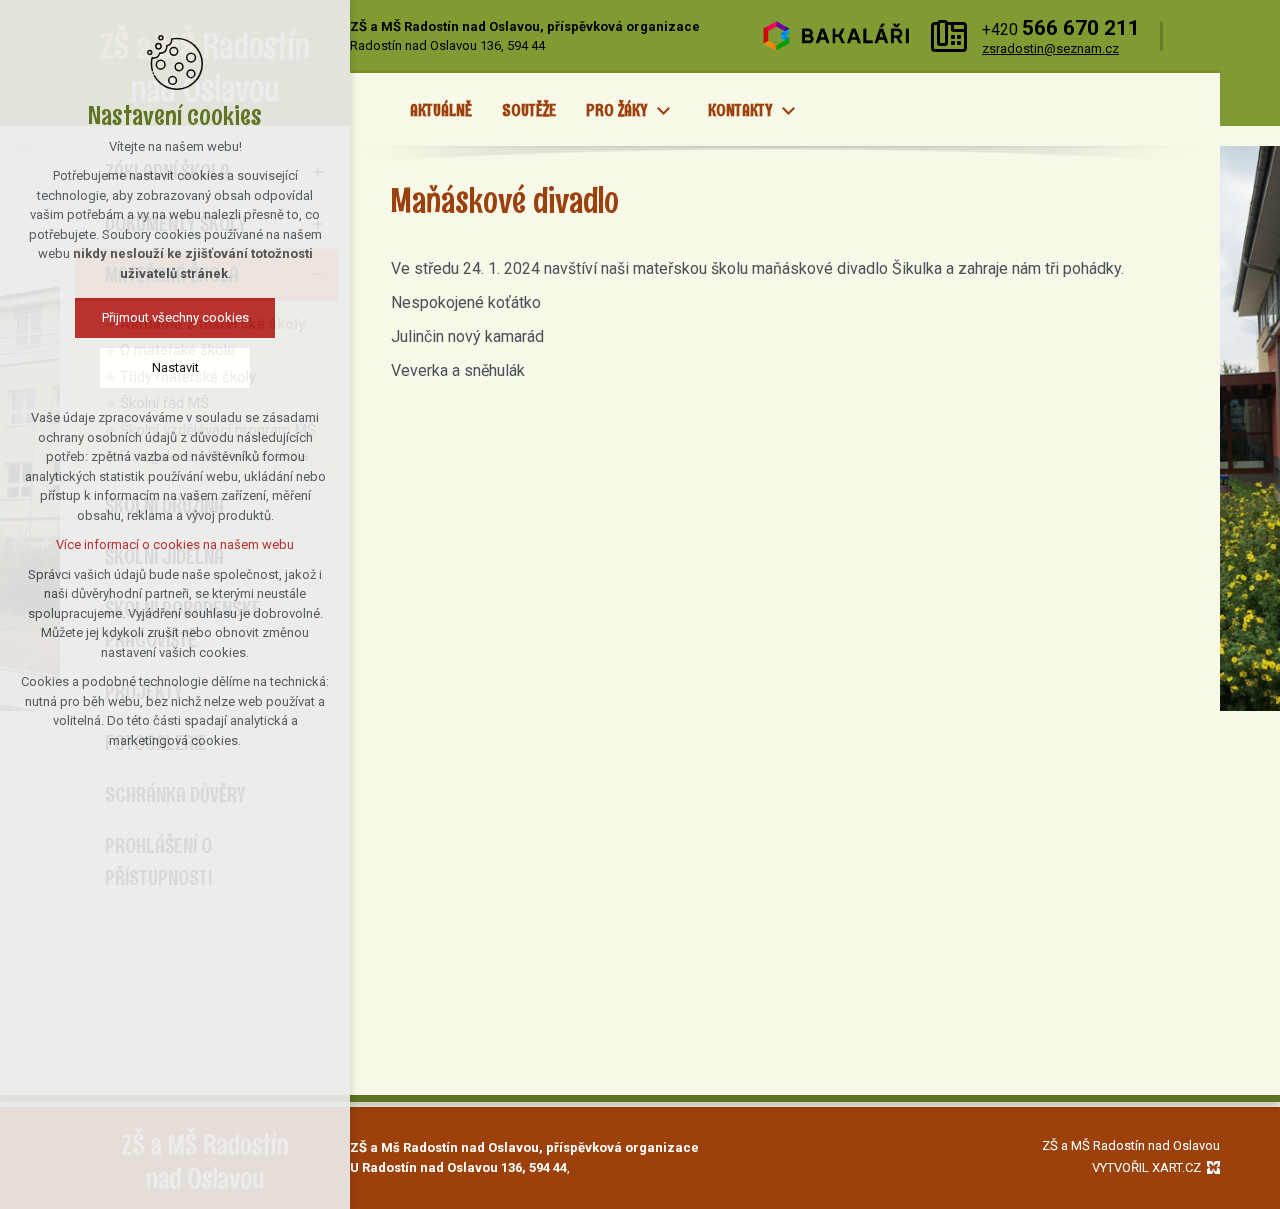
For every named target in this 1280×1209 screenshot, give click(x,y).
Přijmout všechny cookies (175, 317)
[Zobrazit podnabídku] (663, 111)
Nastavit (175, 367)
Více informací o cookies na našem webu (175, 544)
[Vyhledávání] (1196, 36)
